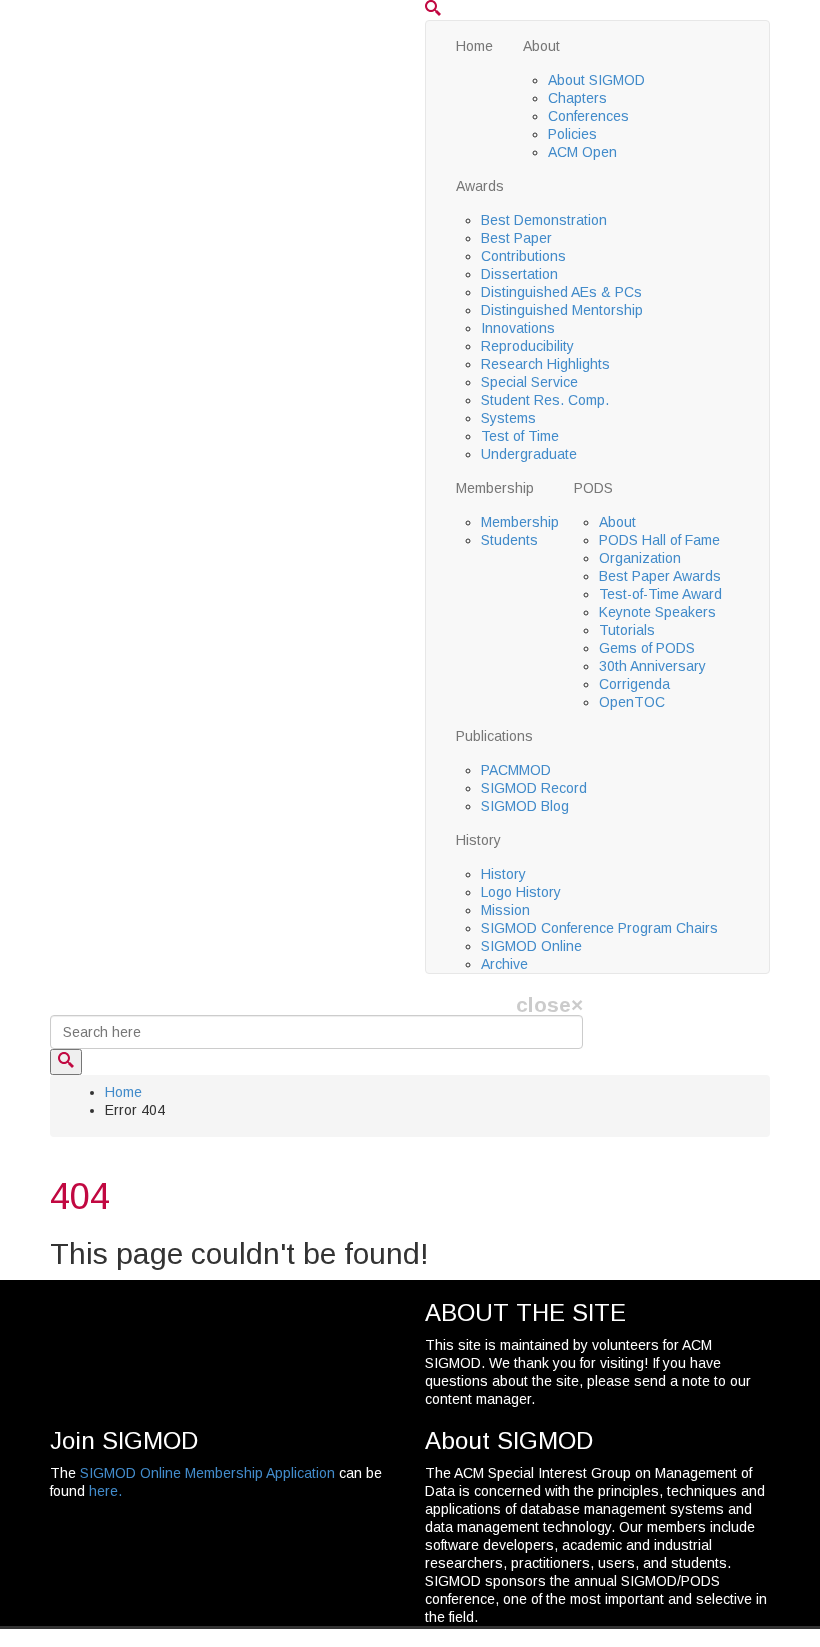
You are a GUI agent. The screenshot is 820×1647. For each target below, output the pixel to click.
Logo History (521, 892)
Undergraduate (529, 454)
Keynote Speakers (657, 612)
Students (509, 540)
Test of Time (520, 436)
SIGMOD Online (531, 946)
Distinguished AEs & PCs (561, 292)
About (541, 46)
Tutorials (627, 630)
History (478, 840)
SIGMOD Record (534, 788)
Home (474, 46)
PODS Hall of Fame (659, 540)
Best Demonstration (544, 220)
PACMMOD (516, 770)
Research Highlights (545, 364)
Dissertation (519, 274)
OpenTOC (632, 702)
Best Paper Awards (660, 576)
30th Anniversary (652, 666)
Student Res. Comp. (545, 400)
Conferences (588, 116)
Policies (572, 134)
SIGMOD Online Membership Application (207, 1473)
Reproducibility (527, 346)
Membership (495, 488)
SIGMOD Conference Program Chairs (599, 928)
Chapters (577, 98)
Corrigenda (634, 684)
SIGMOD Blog (525, 806)
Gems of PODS (647, 648)
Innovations (518, 328)
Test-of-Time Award (660, 594)
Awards (480, 186)
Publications (494, 736)
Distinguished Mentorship (562, 310)
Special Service (529, 382)
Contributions (523, 256)
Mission (505, 910)
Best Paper (516, 238)
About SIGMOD (596, 80)
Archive (504, 964)
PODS (593, 488)
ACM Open (582, 152)
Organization (640, 558)
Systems (508, 418)
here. (105, 1491)
